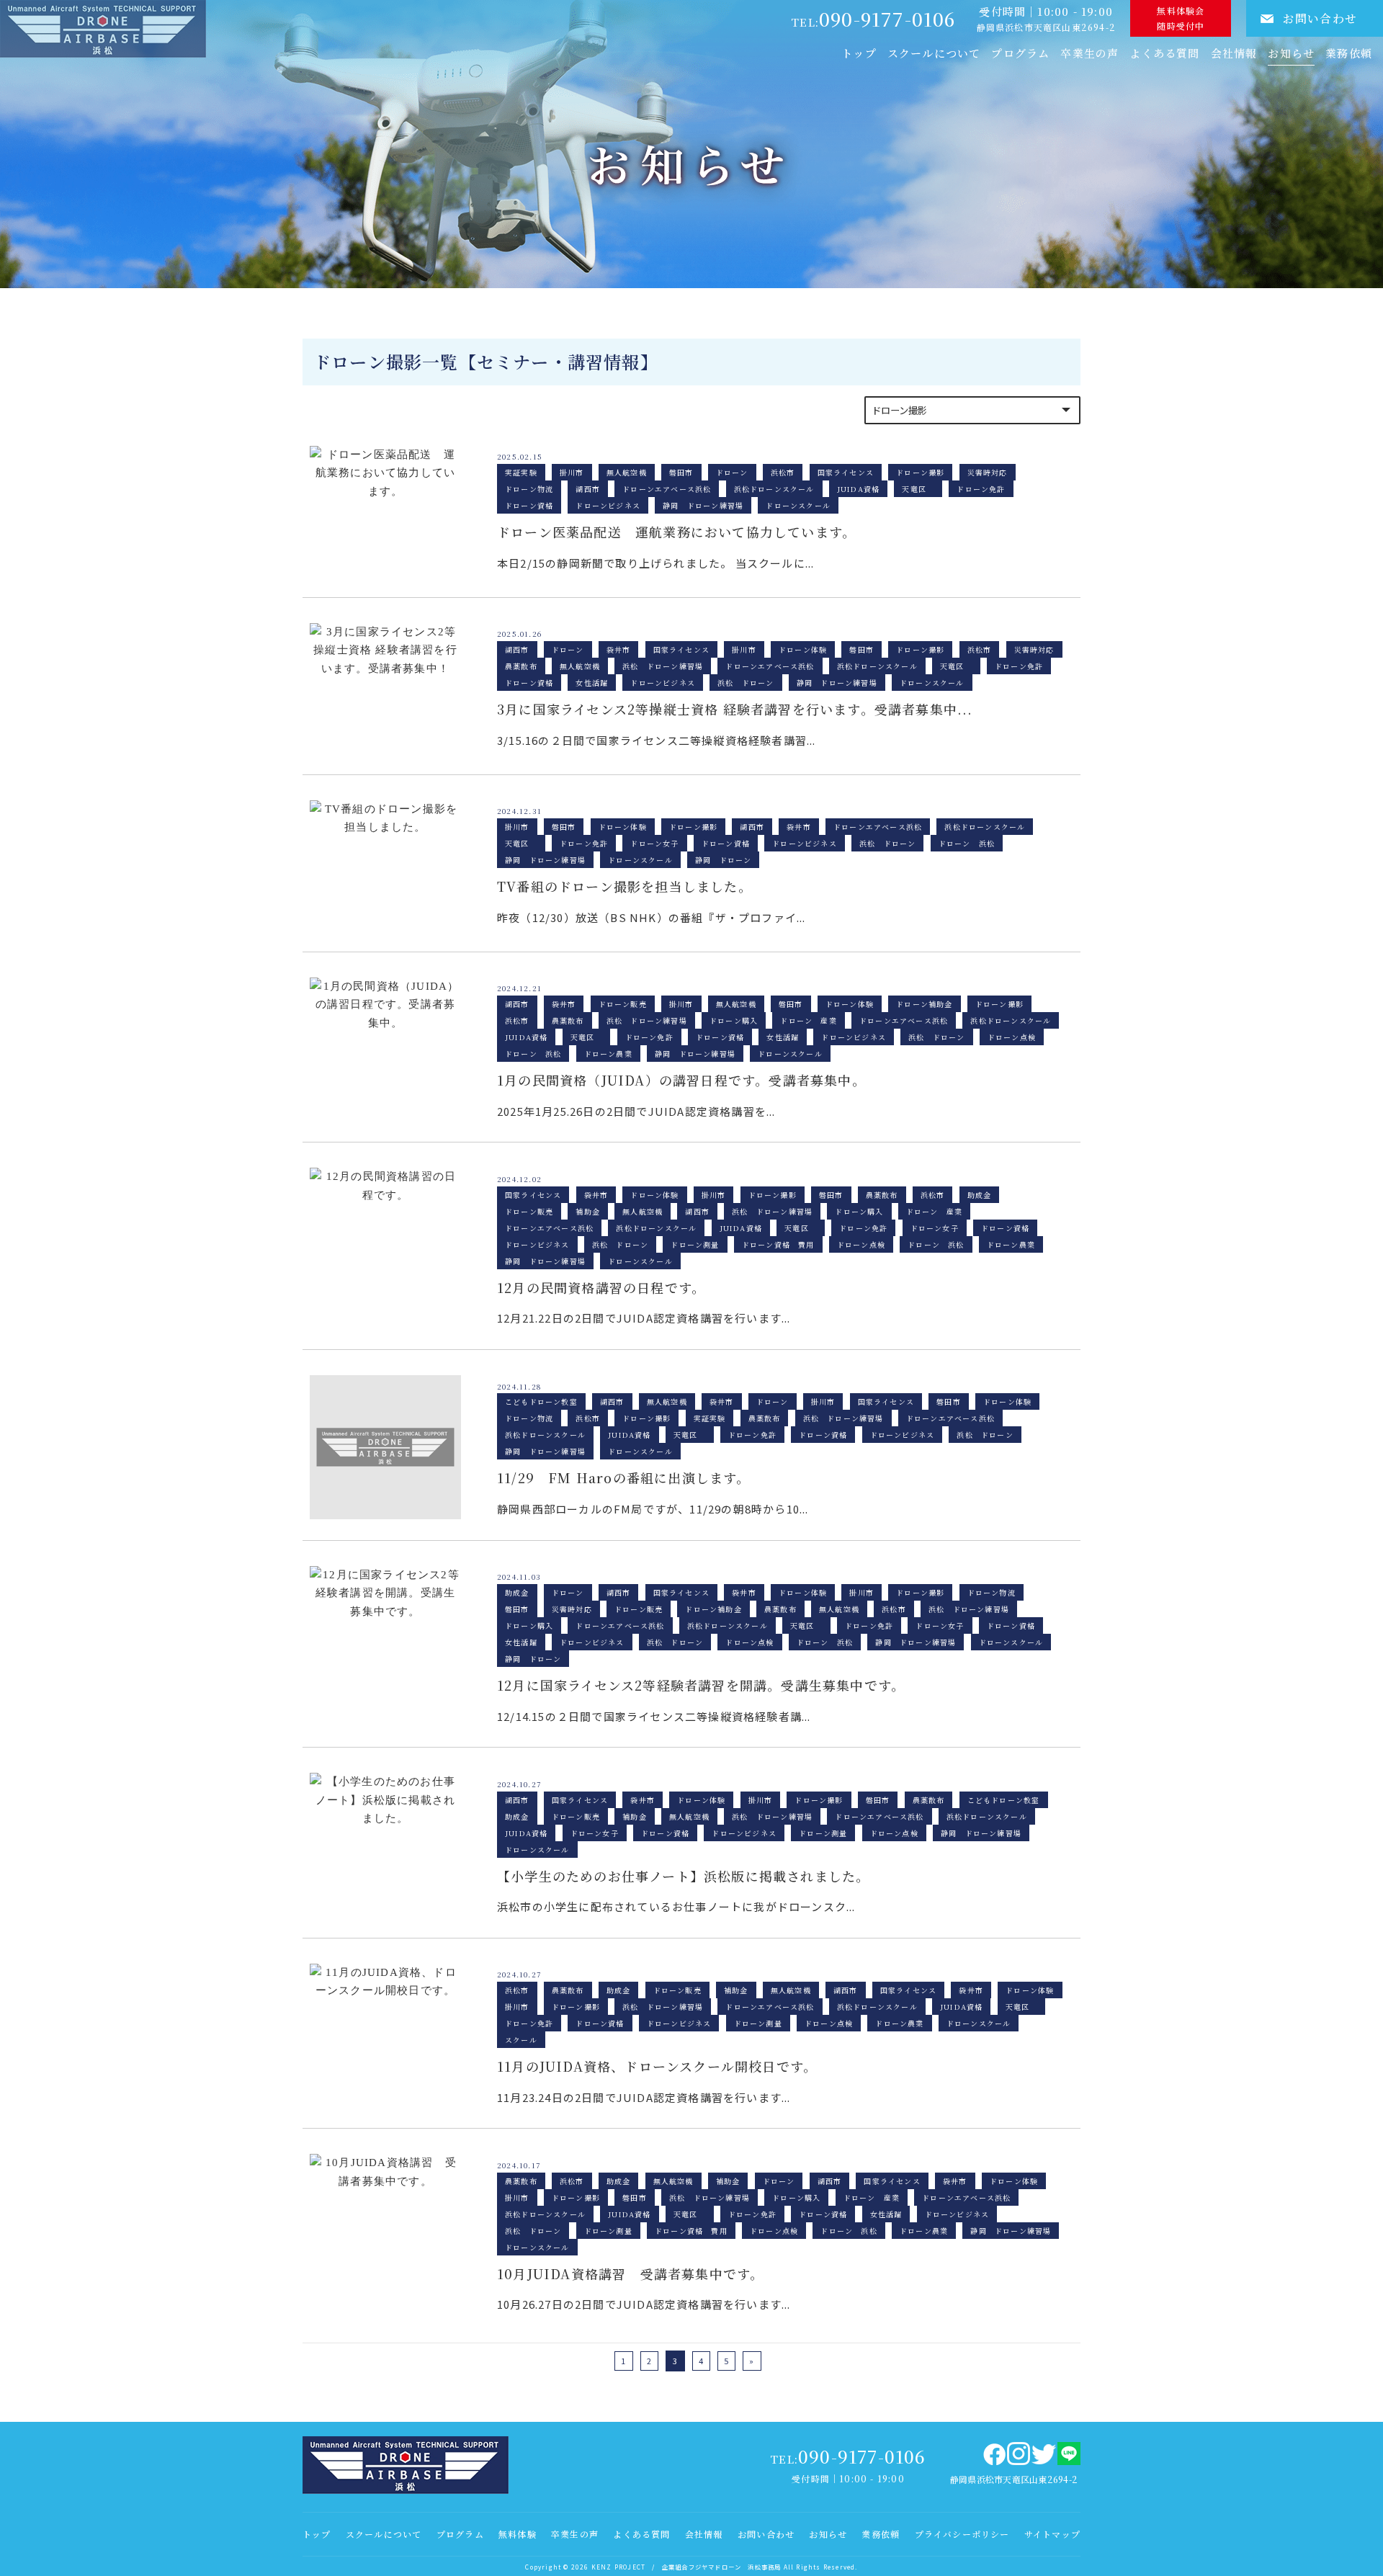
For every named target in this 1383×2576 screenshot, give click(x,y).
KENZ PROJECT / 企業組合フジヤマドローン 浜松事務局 (686, 2567)
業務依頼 (881, 2534)
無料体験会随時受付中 (1181, 18)
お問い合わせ (1320, 18)
